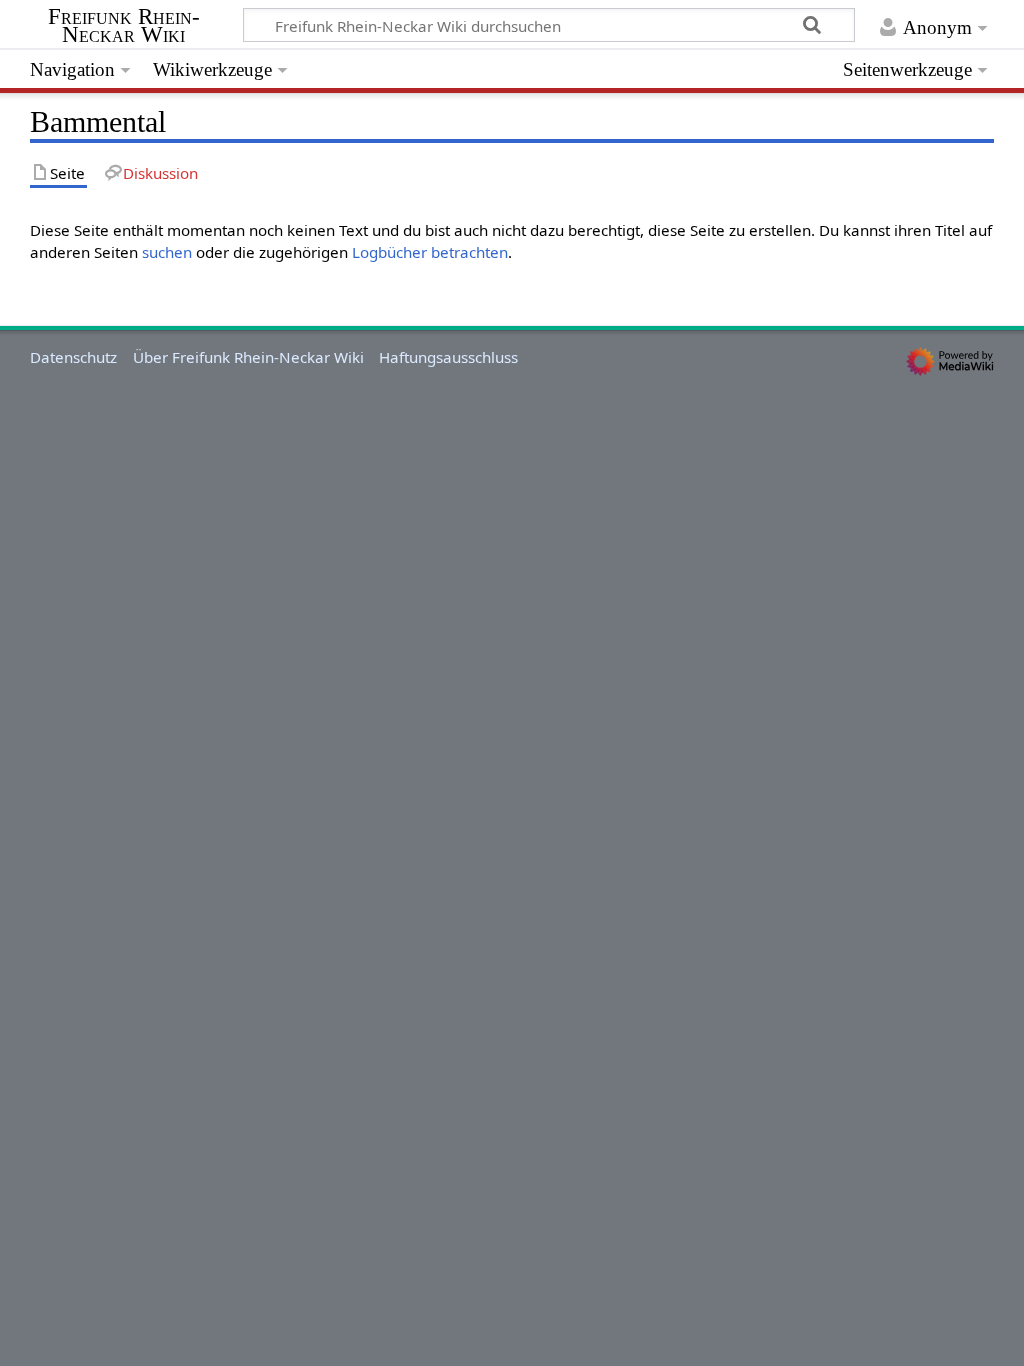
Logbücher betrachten (430, 252)
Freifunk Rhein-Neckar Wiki (124, 26)
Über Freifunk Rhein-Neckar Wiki (248, 357)
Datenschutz (73, 357)
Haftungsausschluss (448, 357)
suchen (167, 252)
